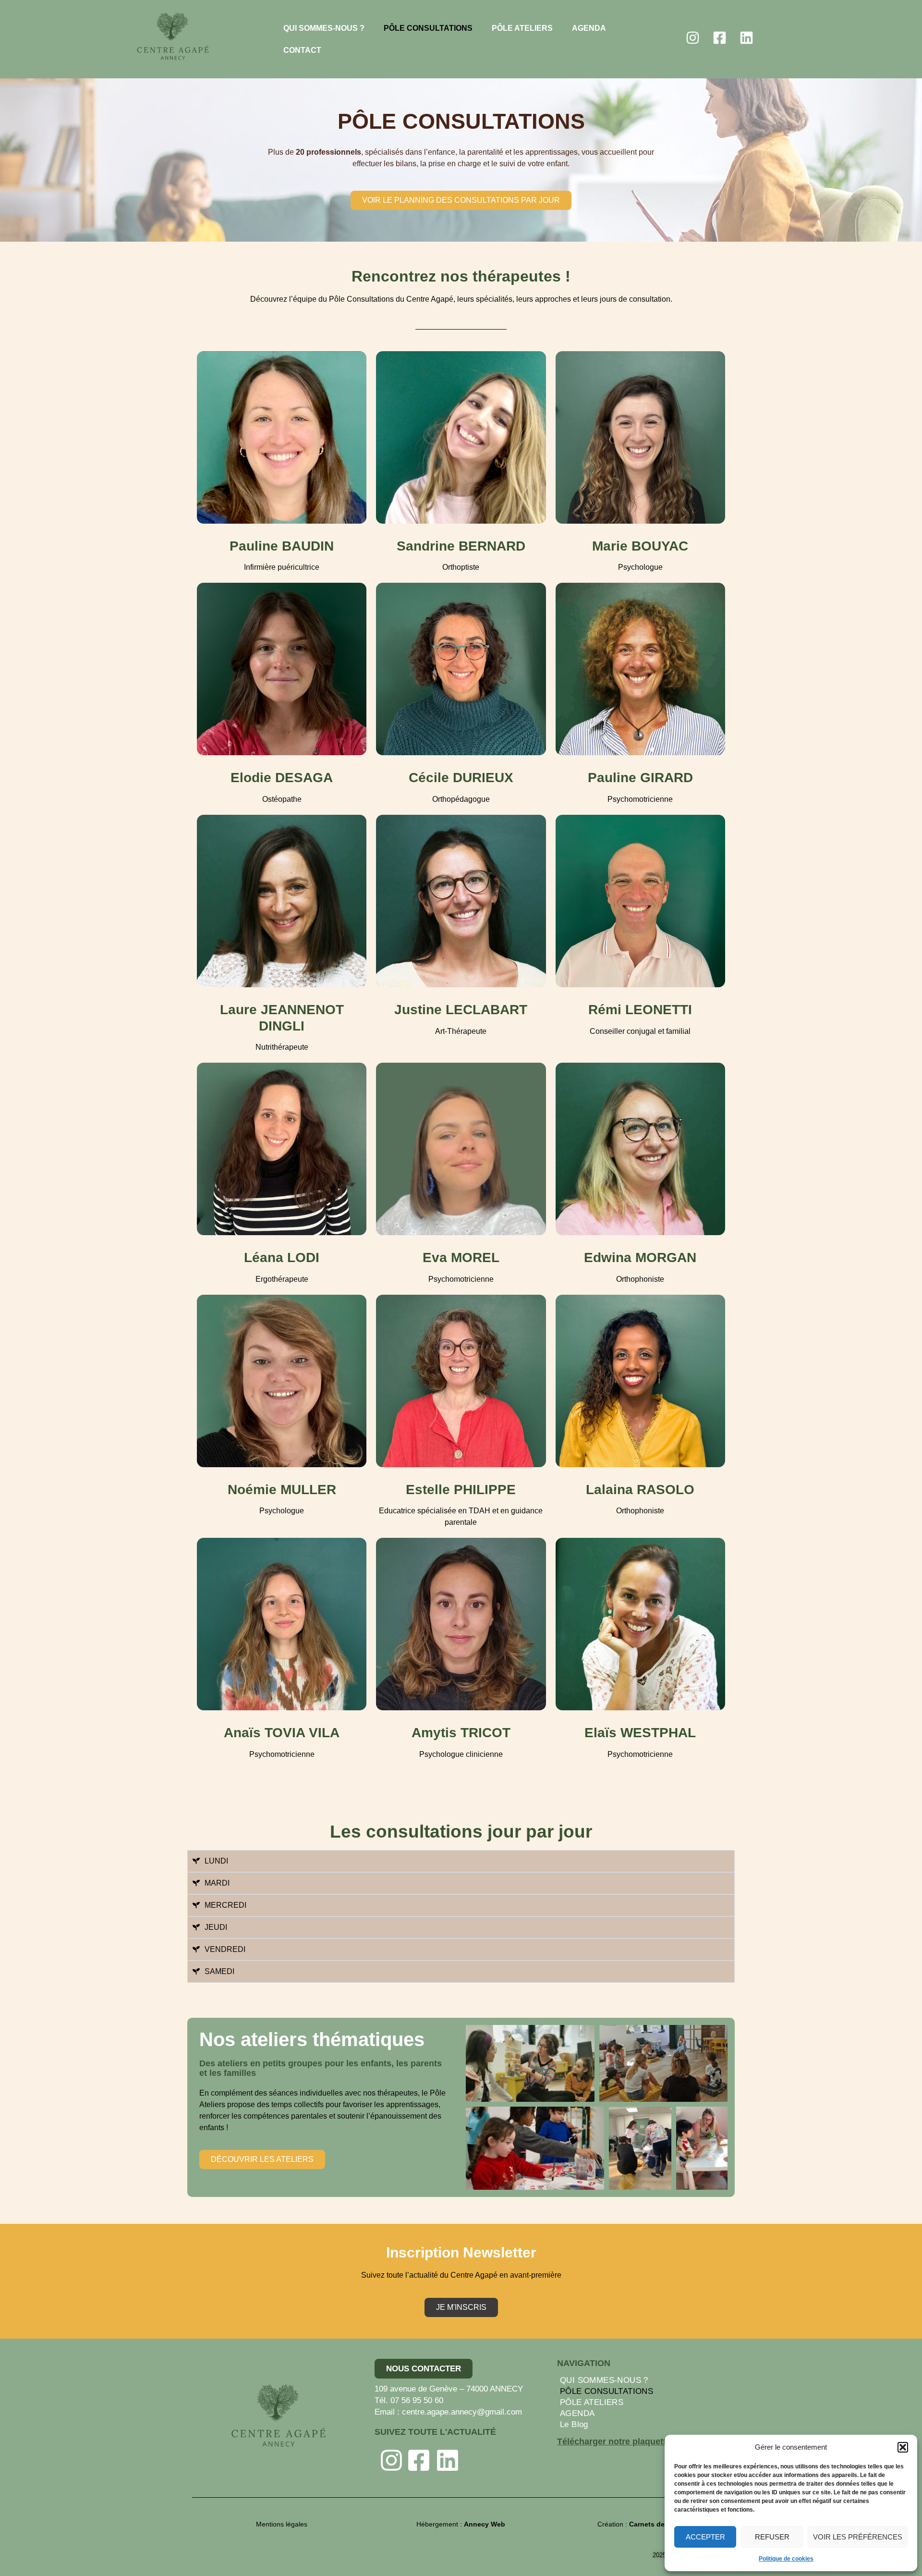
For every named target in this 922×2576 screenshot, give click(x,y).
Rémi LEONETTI (640, 1010)
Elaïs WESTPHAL (640, 1733)
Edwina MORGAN (640, 1257)
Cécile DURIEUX (461, 778)
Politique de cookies (786, 2559)
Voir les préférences (858, 2537)
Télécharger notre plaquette (614, 2441)
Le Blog (574, 2424)
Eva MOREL (461, 1257)
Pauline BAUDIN (282, 546)
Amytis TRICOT (461, 1733)
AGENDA (589, 28)
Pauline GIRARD (640, 778)
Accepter (705, 2537)
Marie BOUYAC (640, 546)
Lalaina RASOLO (640, 1490)
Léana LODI (282, 1257)
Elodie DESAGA (282, 778)
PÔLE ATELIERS (522, 28)
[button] (903, 2447)
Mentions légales (282, 2524)
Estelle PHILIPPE (461, 1490)
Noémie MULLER (282, 1490)
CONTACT (302, 50)
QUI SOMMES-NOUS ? (324, 28)
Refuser (772, 2537)
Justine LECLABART (461, 1010)
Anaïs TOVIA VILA (282, 1733)
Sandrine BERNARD (461, 546)
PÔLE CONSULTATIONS (428, 28)
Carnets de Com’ (656, 2524)
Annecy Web (485, 2524)
